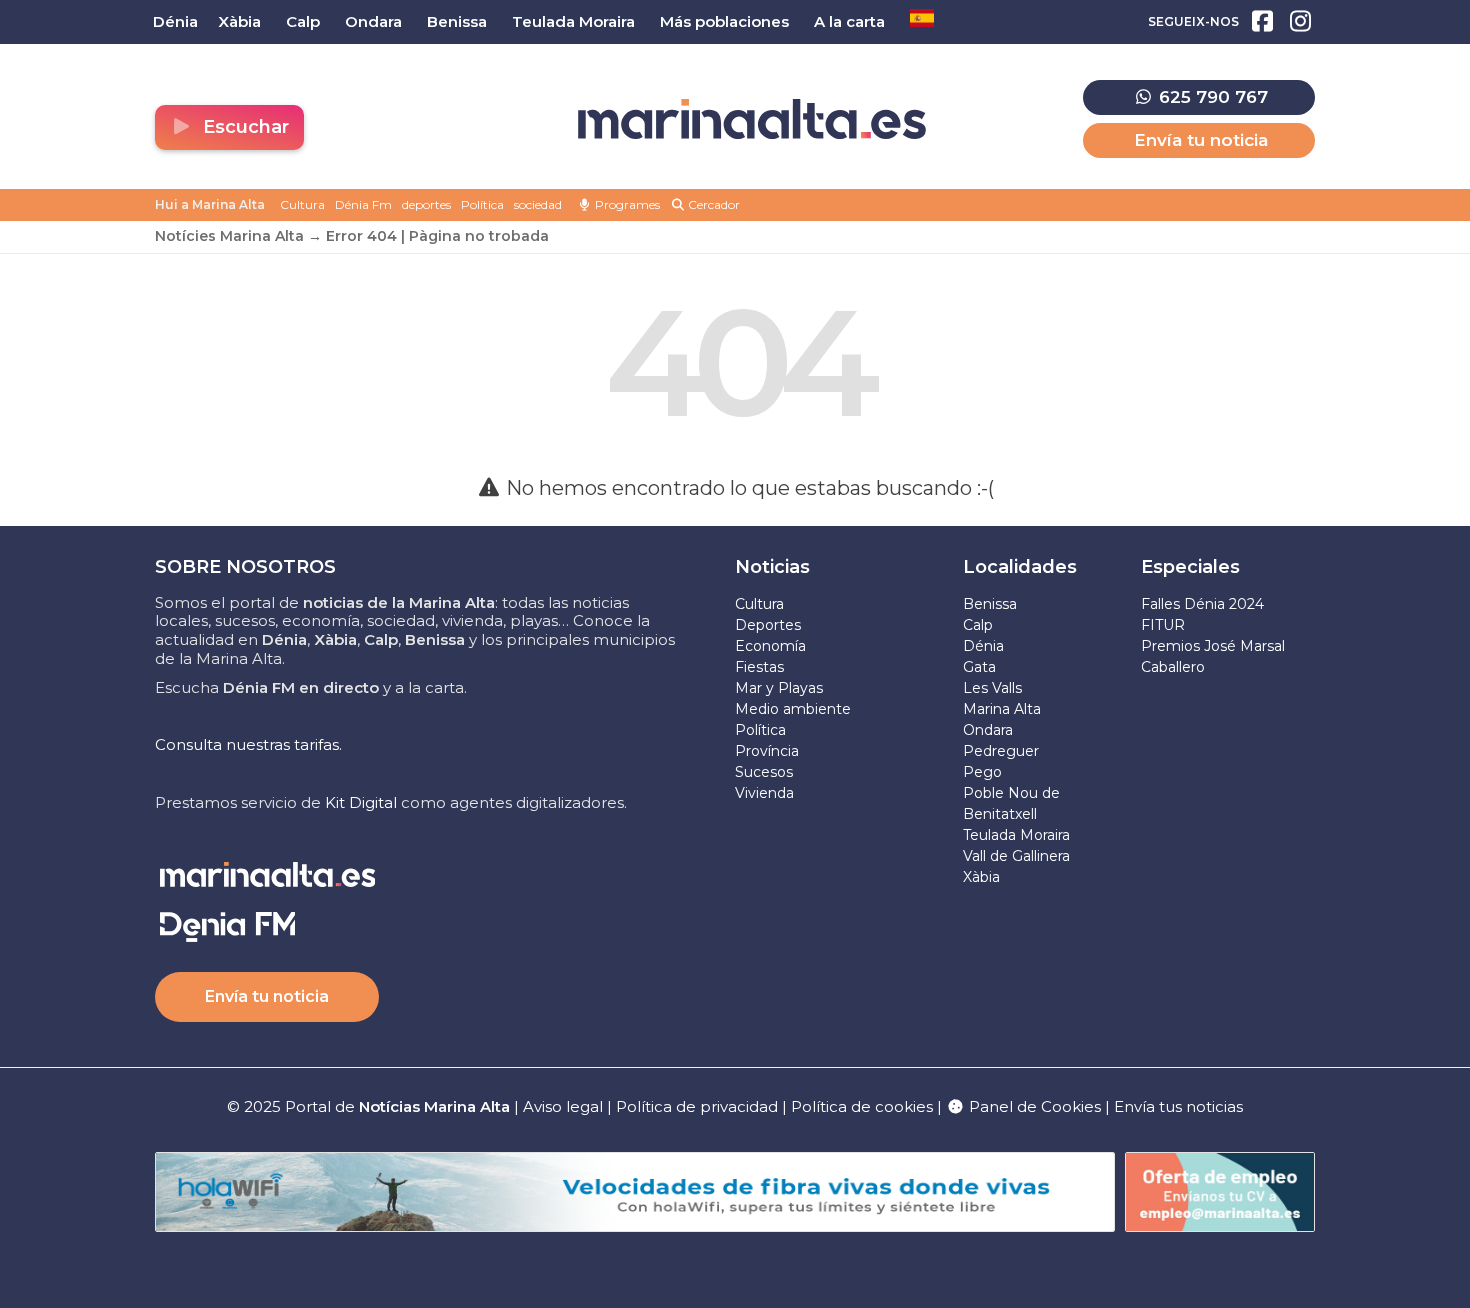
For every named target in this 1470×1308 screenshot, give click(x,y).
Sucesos (764, 772)
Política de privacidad (699, 1106)
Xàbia (981, 877)
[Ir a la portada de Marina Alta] (752, 119)
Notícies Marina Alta (229, 236)
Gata (979, 667)
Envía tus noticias (1178, 1106)
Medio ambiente (793, 709)
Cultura (302, 204)
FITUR (1163, 625)
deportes (426, 204)
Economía (770, 646)
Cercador (712, 204)
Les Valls (992, 688)
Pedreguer (1001, 751)
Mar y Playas (779, 688)
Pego (982, 772)
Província (767, 751)
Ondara (988, 730)
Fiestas (759, 667)
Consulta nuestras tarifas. (248, 744)
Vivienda (764, 793)
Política (482, 204)
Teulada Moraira (1016, 835)
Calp (978, 625)
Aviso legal (563, 1106)
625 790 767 (1211, 97)
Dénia (983, 646)
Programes (626, 204)
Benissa (990, 604)
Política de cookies (862, 1106)
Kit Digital (361, 802)
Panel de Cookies (1033, 1106)
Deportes (768, 625)
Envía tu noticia (1201, 140)
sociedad (538, 204)
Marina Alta (1002, 709)
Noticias (772, 567)
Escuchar (243, 127)
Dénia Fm (363, 204)
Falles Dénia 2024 (1202, 604)
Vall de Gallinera (1016, 856)
